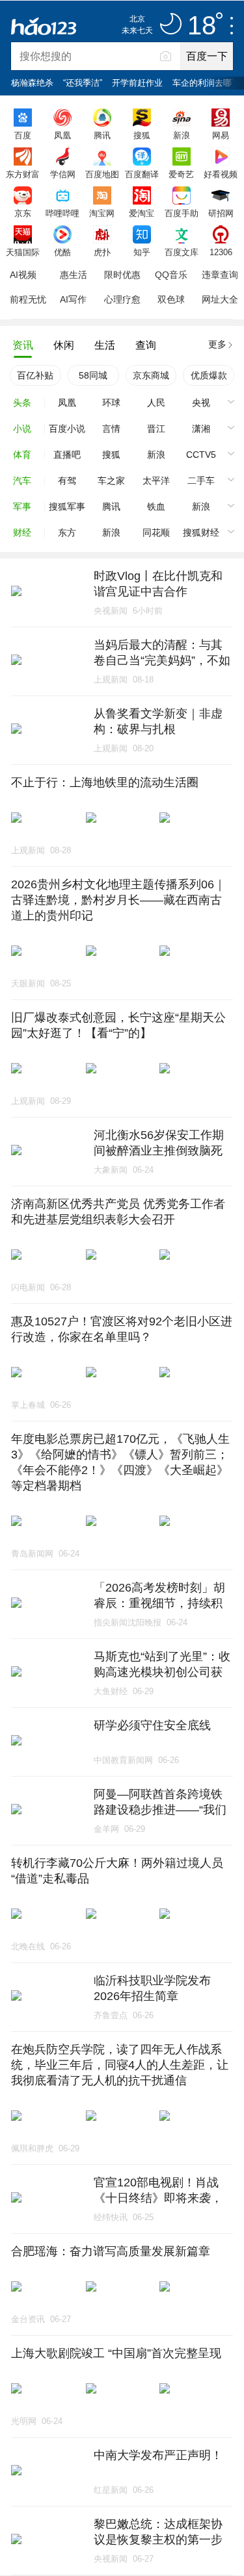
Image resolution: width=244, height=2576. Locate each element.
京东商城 (151, 375)
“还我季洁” (83, 83)
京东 (23, 213)
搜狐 (142, 135)
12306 (221, 252)
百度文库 (182, 252)
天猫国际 (23, 252)
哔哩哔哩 (62, 213)
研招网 (221, 213)
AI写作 (73, 299)
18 (202, 26)
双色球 (171, 299)
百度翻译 (142, 174)
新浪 (182, 135)
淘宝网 (102, 213)
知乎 (142, 252)
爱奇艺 (181, 174)
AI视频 (23, 275)
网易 (221, 135)
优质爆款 (209, 375)
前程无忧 (28, 299)
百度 (23, 135)
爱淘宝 (142, 213)
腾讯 (102, 135)
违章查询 (220, 275)
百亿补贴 (35, 375)
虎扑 (102, 252)
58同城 (93, 375)
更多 (217, 344)
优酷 (62, 252)
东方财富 (23, 174)
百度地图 (102, 174)
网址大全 (220, 299)
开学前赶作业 (137, 83)
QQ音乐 (171, 275)
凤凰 (62, 135)
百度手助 (182, 213)
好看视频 (221, 174)
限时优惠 (122, 275)
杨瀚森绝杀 (32, 83)
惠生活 (74, 275)
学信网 (63, 174)
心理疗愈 (122, 299)
